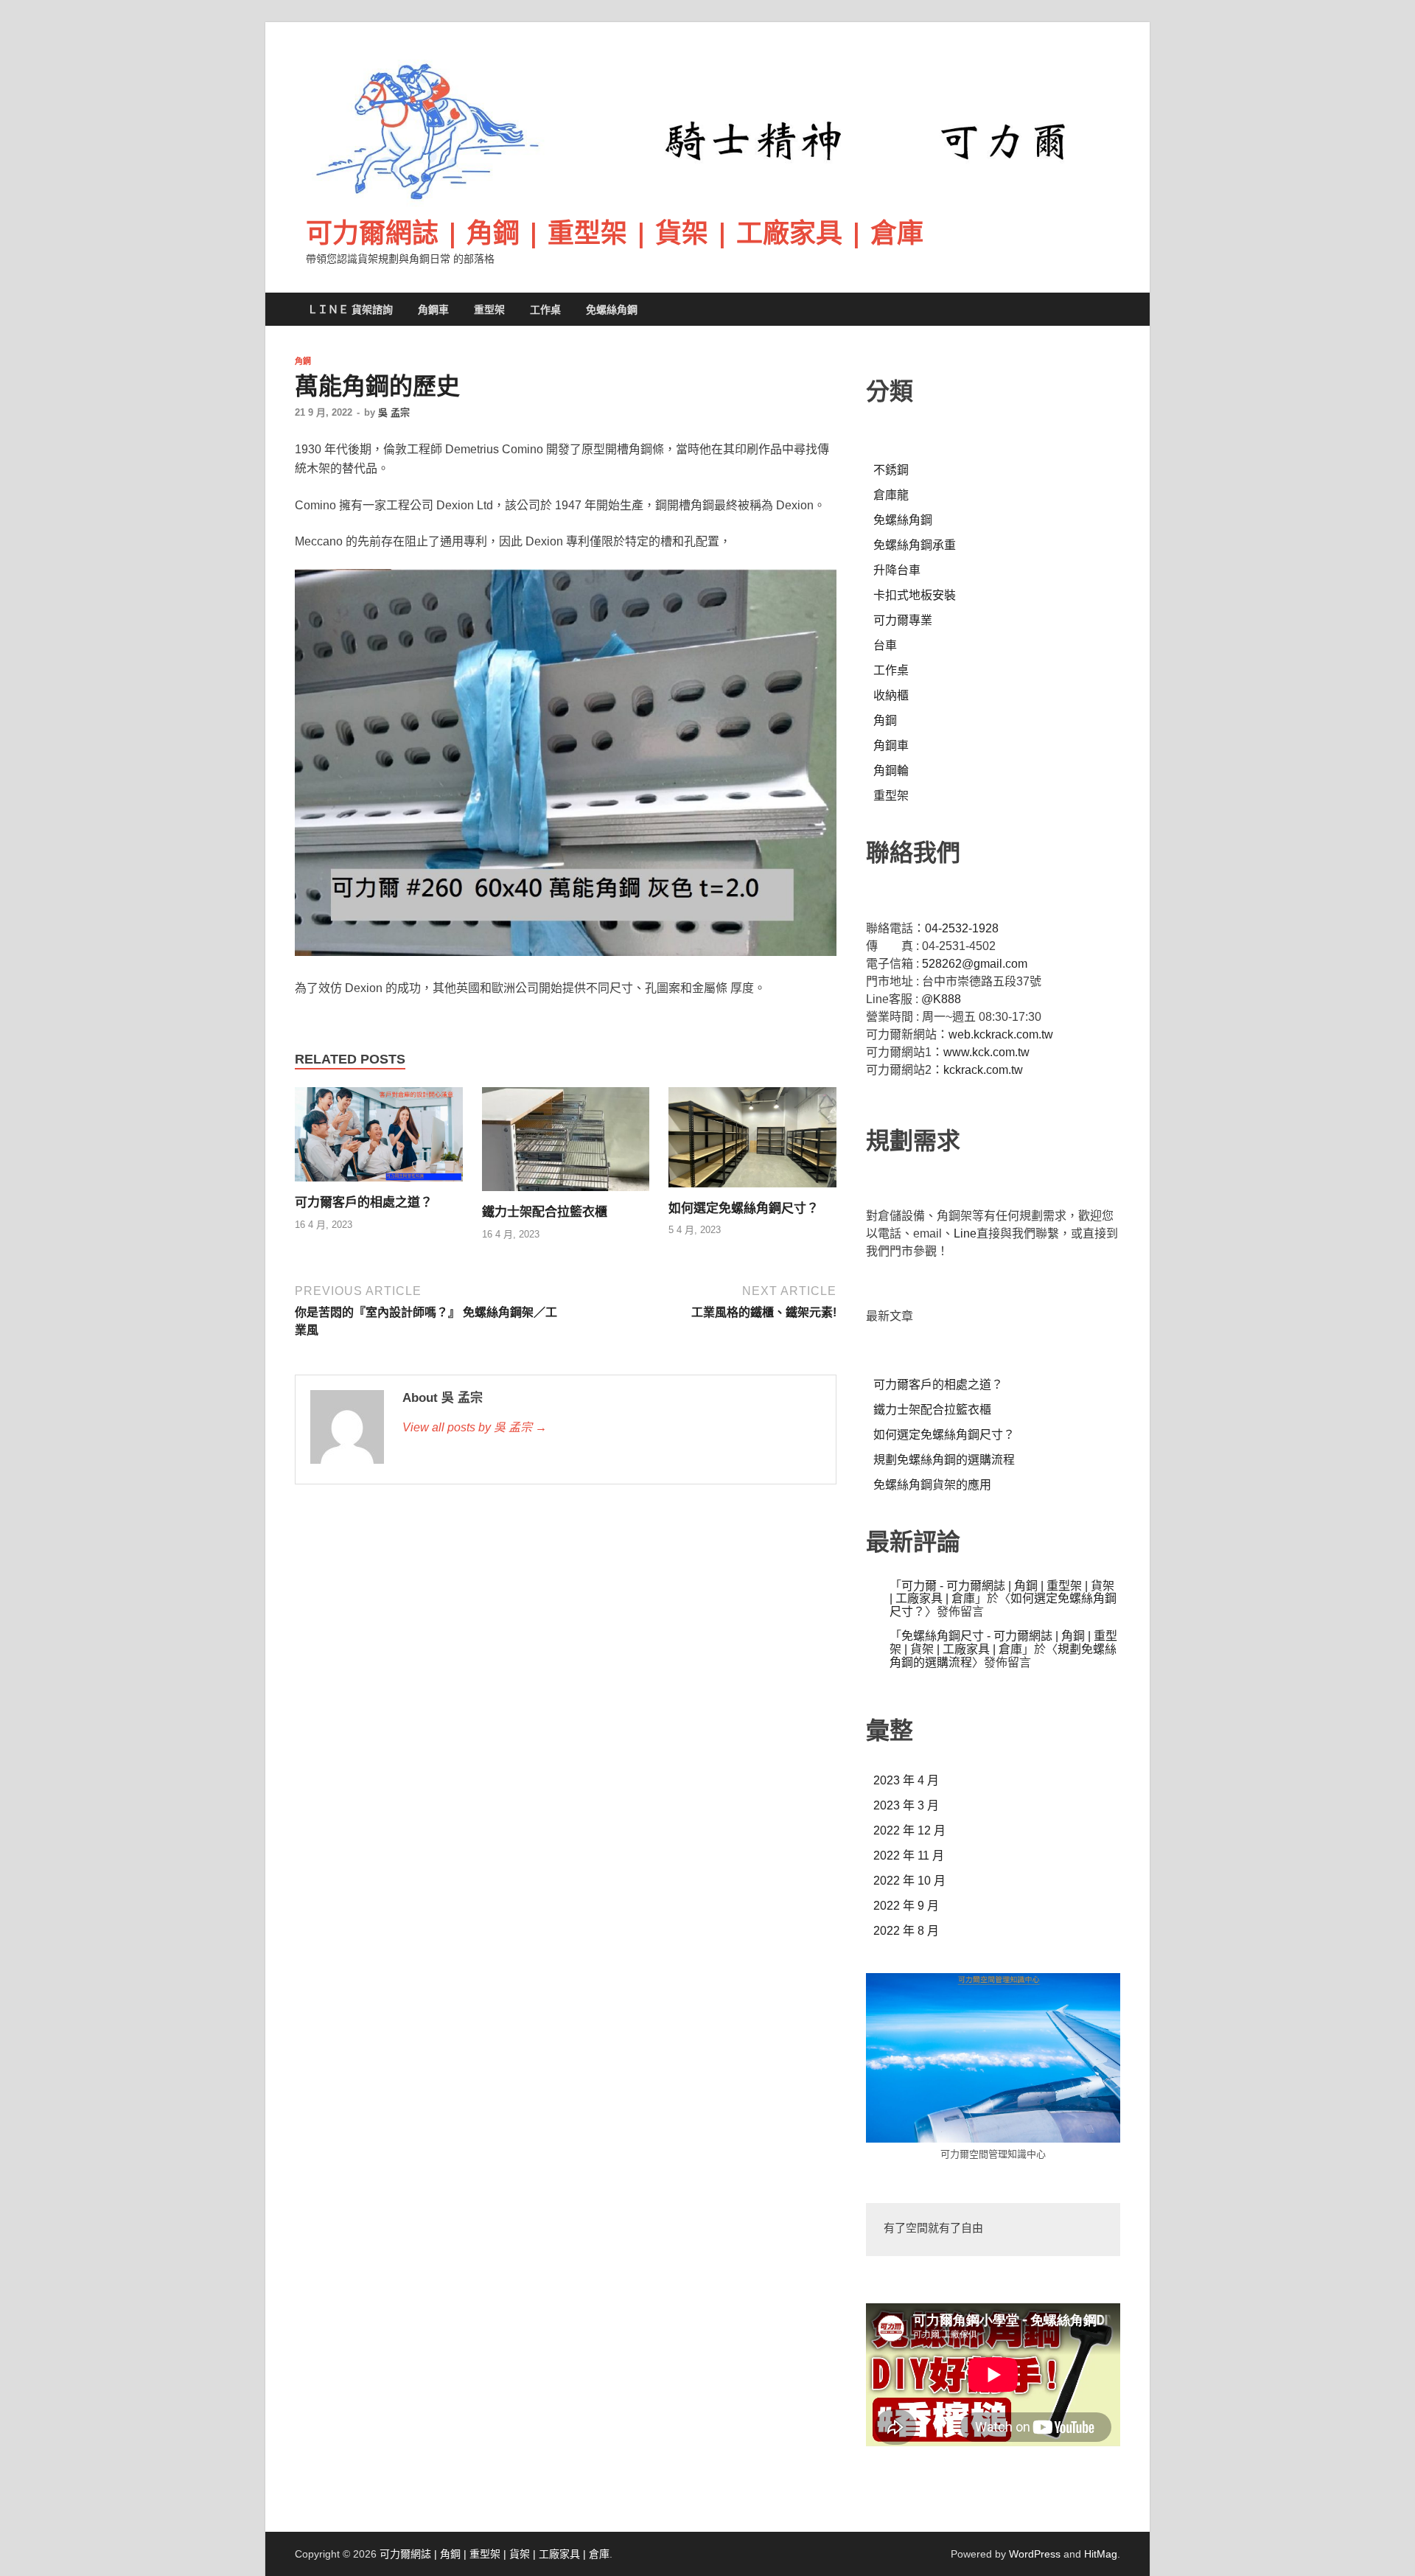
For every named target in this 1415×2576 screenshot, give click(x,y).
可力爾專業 (903, 620)
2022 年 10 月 (909, 1881)
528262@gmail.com (975, 964)
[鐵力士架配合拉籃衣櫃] (566, 1195)
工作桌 (545, 310)
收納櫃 (891, 695)
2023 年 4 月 (906, 1780)
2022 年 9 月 (906, 1906)
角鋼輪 (891, 771)
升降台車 (897, 570)
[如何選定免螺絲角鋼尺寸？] (752, 1191)
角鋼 (303, 361)
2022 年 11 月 (909, 1856)
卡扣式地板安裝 (915, 595)
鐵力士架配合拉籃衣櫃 (545, 1212)
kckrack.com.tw (983, 1070)
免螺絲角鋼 (612, 310)
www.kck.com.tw (986, 1052)
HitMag (1101, 2554)
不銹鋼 (891, 470)
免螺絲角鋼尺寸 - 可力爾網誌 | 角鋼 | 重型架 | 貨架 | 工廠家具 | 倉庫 (1003, 1643)
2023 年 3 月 (906, 1805)
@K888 (941, 999)
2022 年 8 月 (906, 1931)
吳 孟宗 (394, 412)
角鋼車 (433, 310)
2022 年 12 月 (909, 1830)
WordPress (1035, 2554)
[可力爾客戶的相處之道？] (379, 1186)
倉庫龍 (891, 495)
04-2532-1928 (962, 928)
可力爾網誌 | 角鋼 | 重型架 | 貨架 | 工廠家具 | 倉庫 (615, 233)
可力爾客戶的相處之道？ (364, 1203)
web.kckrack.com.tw (1001, 1034)
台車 (885, 645)
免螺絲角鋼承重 (915, 545)
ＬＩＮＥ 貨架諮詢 (350, 310)
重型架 (489, 310)
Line (965, 1233)
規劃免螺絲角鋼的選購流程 (944, 1460)
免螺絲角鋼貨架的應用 (932, 1485)
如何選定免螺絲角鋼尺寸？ (744, 1208)
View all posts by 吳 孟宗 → (475, 1427)
